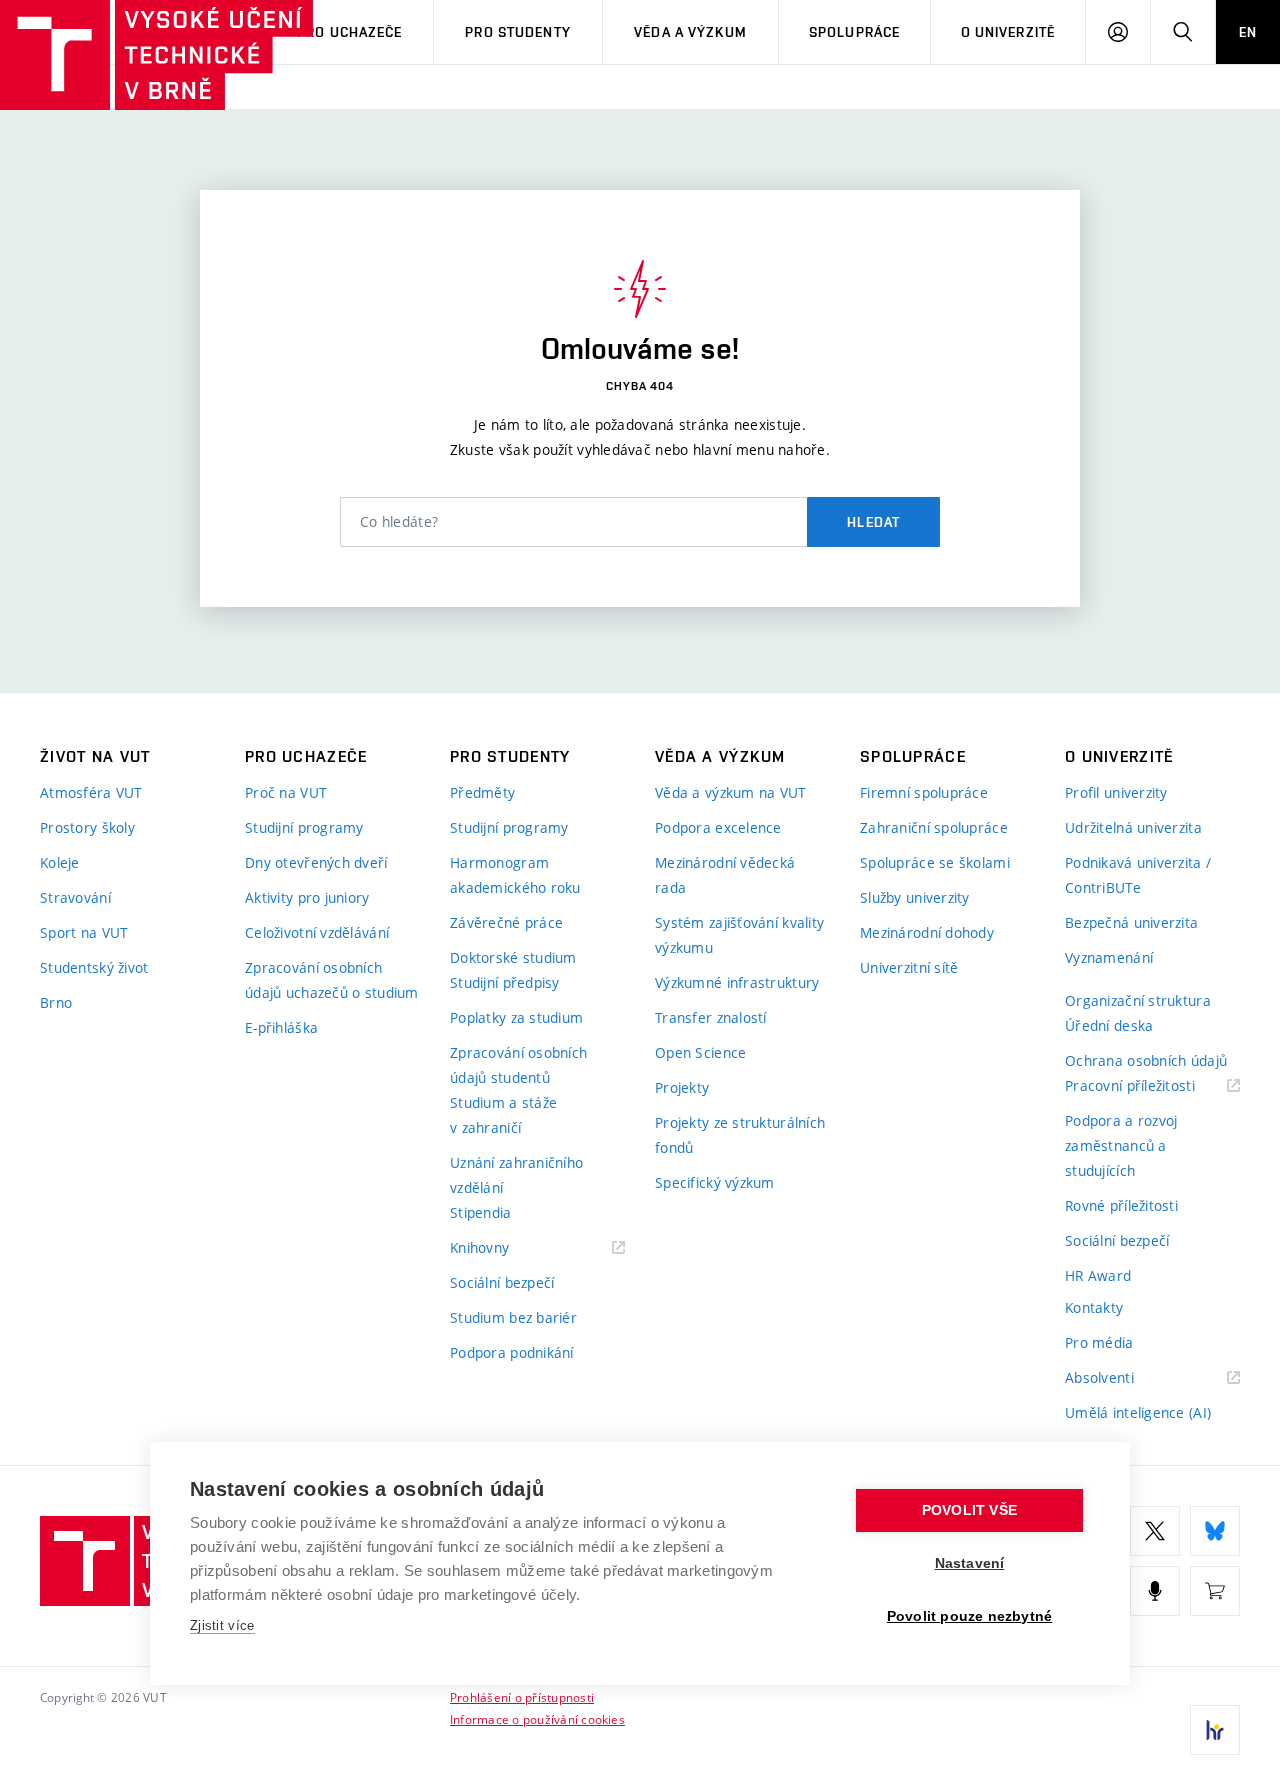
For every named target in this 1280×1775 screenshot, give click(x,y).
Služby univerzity (915, 897)
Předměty (482, 792)
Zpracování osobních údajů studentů (518, 1065)
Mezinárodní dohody (927, 932)
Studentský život (94, 967)
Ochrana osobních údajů (1146, 1060)
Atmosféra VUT (91, 792)
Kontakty (1094, 1307)
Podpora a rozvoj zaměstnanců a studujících (1121, 1145)
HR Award (1098, 1275)
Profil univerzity (1116, 792)
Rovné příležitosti (1121, 1205)
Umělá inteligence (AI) (1138, 1412)
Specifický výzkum (715, 1182)
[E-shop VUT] (1215, 1591)
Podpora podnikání (512, 1352)
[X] (1155, 1531)
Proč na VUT (286, 792)
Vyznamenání (1109, 957)
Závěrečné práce (506, 922)
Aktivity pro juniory (307, 897)
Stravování (75, 897)
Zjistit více (222, 1625)
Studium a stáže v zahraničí (503, 1115)
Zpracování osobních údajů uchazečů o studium (332, 980)
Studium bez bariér (513, 1317)
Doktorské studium (513, 957)
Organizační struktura (1138, 1000)
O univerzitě (1008, 32)
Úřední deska (1109, 1025)
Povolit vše (969, 1510)
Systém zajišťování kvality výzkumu (739, 935)
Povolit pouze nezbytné (969, 1616)
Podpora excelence (718, 827)
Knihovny (505, 1248)
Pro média (1099, 1342)
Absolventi (1124, 1378)
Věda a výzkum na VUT (731, 792)
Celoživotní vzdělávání (317, 932)
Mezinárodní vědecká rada (725, 875)
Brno (56, 1002)
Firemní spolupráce (924, 792)
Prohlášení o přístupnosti (522, 1697)
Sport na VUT (84, 932)
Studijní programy (304, 827)
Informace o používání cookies (537, 1719)
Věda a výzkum (690, 32)
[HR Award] (1215, 1730)
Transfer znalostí (711, 1017)
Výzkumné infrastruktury (737, 982)
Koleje (60, 862)
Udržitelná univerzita (1133, 827)
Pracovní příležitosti (1152, 1086)
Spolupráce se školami (935, 862)
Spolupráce (854, 32)
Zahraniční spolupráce (934, 827)
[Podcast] (1155, 1591)
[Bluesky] (1215, 1531)
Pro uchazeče (349, 32)
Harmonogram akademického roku (515, 875)
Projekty (682, 1087)
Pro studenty (517, 32)
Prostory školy (87, 827)
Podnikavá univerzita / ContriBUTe (1138, 875)
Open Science (700, 1052)
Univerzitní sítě (909, 967)
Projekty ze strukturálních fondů (740, 1135)
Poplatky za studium (516, 1017)
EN (1248, 32)
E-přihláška (281, 1027)
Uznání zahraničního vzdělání (516, 1175)
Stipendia (481, 1212)
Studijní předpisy (505, 982)
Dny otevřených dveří (316, 862)
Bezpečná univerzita (1131, 922)
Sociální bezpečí (502, 1282)
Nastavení (970, 1563)
